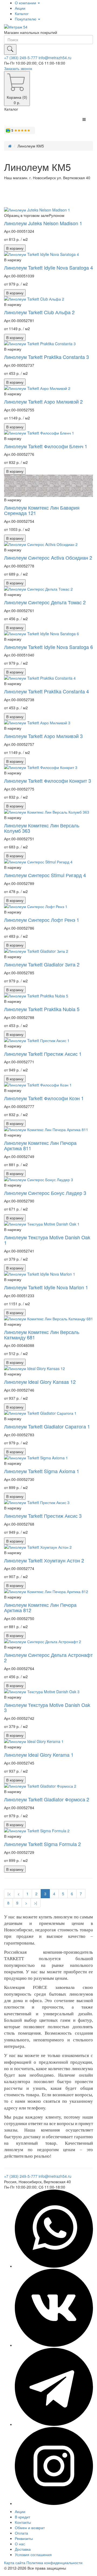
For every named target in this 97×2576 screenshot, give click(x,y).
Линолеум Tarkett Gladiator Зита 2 (42, 964)
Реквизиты (24, 2538)
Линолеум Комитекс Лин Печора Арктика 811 (40, 1145)
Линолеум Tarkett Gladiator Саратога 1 (47, 1426)
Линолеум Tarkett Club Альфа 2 (39, 312)
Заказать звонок (18, 68)
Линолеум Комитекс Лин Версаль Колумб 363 (42, 828)
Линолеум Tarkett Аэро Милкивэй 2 (43, 401)
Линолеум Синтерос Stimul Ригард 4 (45, 875)
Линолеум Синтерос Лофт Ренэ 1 (42, 920)
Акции (20, 8)
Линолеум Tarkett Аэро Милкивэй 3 (43, 736)
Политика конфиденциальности (54, 2563)
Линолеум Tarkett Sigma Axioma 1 (42, 1471)
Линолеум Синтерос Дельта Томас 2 (45, 602)
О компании (26, 3)
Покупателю (26, 19)
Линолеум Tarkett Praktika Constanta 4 (46, 691)
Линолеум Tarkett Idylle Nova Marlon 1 (46, 1287)
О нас (20, 2544)
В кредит (22, 2517)
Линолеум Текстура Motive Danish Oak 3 (47, 1707)
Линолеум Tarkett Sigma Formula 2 (42, 1844)
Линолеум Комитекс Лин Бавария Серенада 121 (42, 510)
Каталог (22, 13)
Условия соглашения (33, 2554)
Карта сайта (15, 2563)
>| (36, 1903)
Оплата (21, 2533)
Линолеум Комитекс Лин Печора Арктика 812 (40, 1607)
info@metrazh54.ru (55, 58)
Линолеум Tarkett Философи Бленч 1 (46, 446)
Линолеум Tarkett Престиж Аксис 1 (43, 1054)
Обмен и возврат (30, 2528)
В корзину (15, 248)
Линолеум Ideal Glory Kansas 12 (40, 1382)
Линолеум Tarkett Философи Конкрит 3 (48, 781)
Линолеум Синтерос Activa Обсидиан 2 (48, 557)
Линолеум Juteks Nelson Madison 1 (43, 223)
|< (9, 1894)
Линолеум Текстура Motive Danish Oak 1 (47, 1240)
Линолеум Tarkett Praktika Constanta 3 (46, 357)
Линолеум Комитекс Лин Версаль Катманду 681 (42, 1335)
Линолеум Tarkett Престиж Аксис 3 (43, 1516)
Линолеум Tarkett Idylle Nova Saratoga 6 (48, 647)
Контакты (23, 2522)
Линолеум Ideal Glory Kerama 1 (39, 1755)
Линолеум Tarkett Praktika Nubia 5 (42, 1009)
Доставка (23, 2549)
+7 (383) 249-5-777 (21, 58)
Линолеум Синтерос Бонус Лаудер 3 (45, 1193)
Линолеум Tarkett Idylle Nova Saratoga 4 (48, 267)
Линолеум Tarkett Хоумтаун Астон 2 (44, 1560)
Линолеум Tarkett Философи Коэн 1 (44, 1098)
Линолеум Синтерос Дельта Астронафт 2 (48, 1657)
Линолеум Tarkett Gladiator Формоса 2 (47, 1799)
